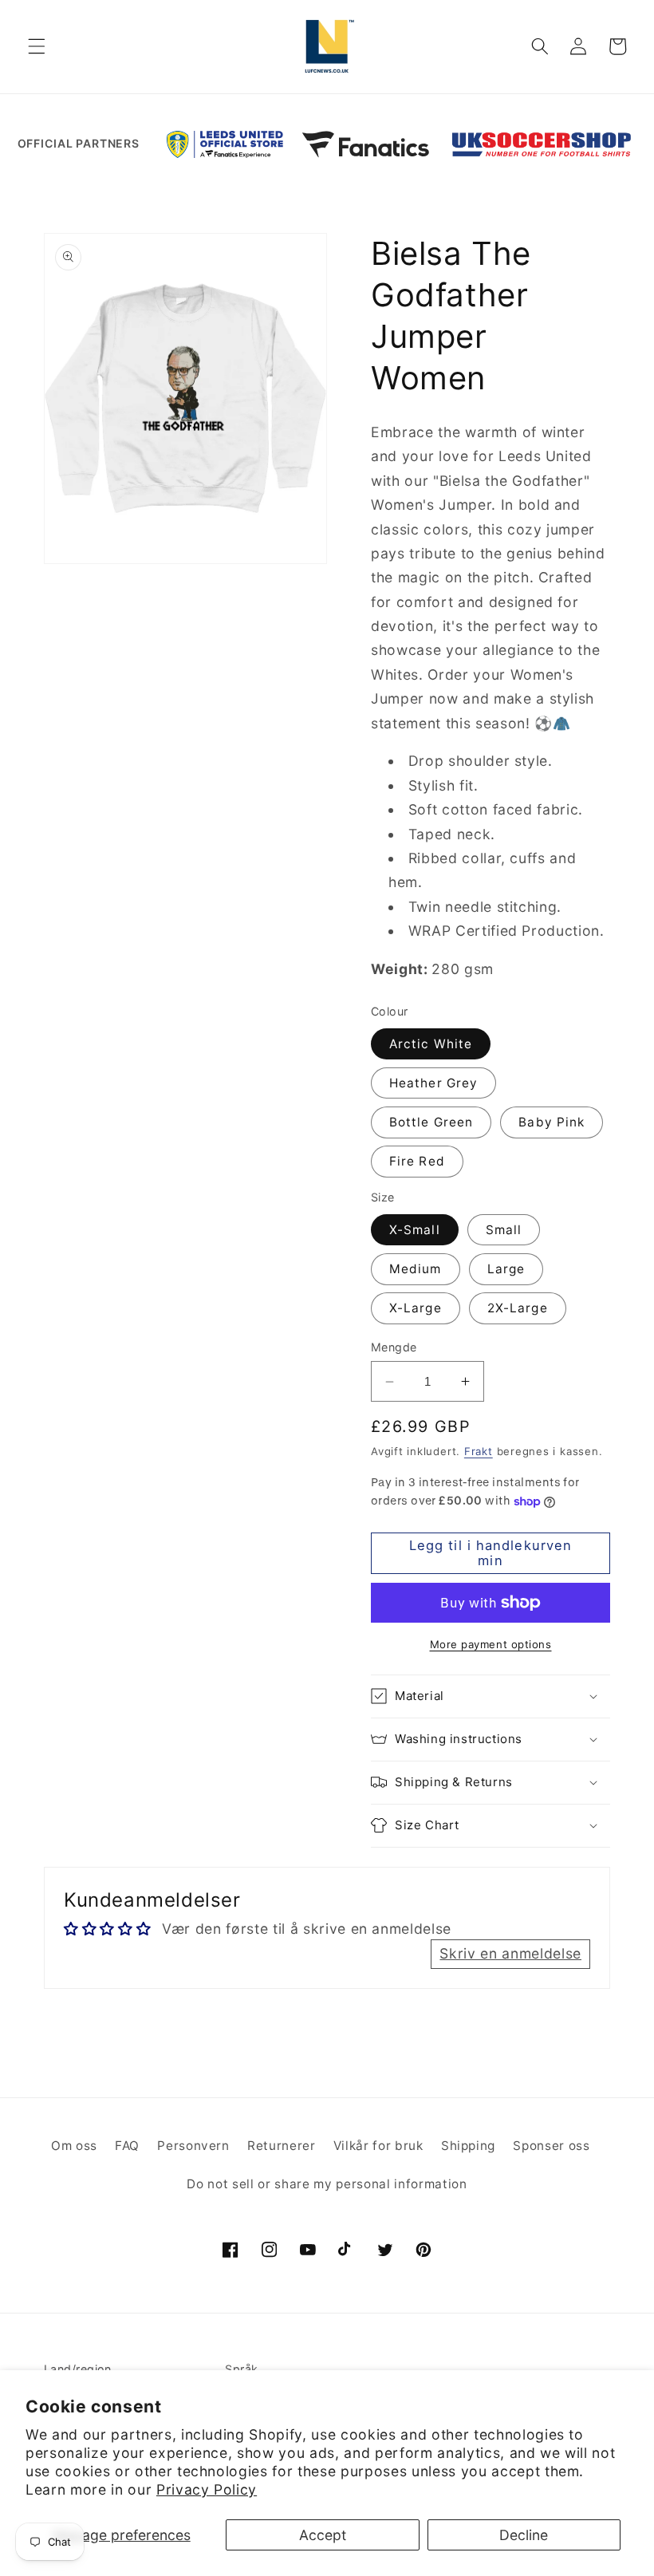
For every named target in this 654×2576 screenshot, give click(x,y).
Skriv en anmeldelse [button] (510, 1953)
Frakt (479, 1451)
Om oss (74, 2146)
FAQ (127, 2146)
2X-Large (518, 1308)
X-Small (415, 1230)
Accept (323, 2535)
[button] (37, 46)
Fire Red (417, 1161)
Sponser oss (551, 2146)
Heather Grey (433, 1083)
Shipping (468, 2146)
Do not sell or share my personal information (327, 2184)
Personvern (193, 2146)
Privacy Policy (207, 2489)
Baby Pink (552, 1122)
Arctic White (431, 1044)
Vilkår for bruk (378, 2146)
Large (506, 1269)
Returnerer (282, 2146)
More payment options (491, 1644)
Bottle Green (431, 1122)
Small (504, 1230)
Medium (416, 1269)
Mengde (394, 1347)
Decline (524, 2535)
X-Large (416, 1308)
